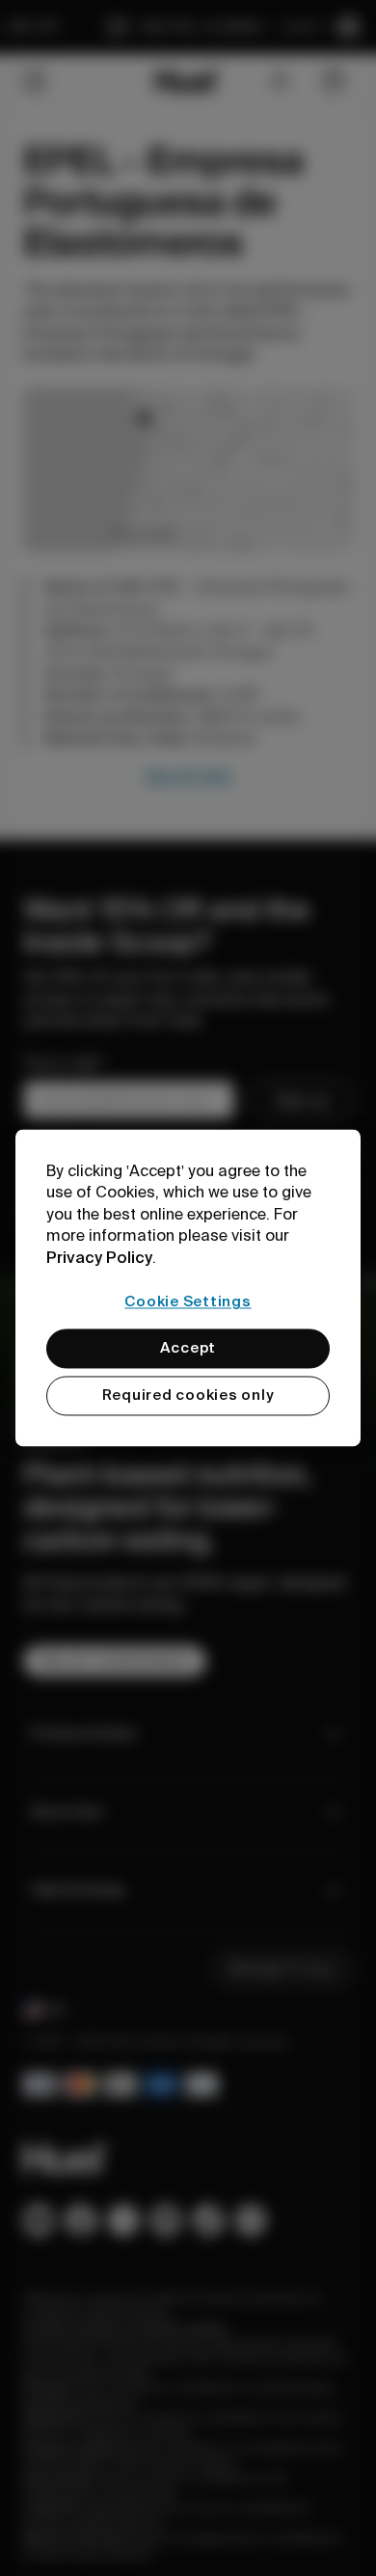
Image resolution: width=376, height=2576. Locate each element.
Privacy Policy (99, 1257)
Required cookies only (188, 1396)
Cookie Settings (188, 1301)
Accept (188, 1349)
